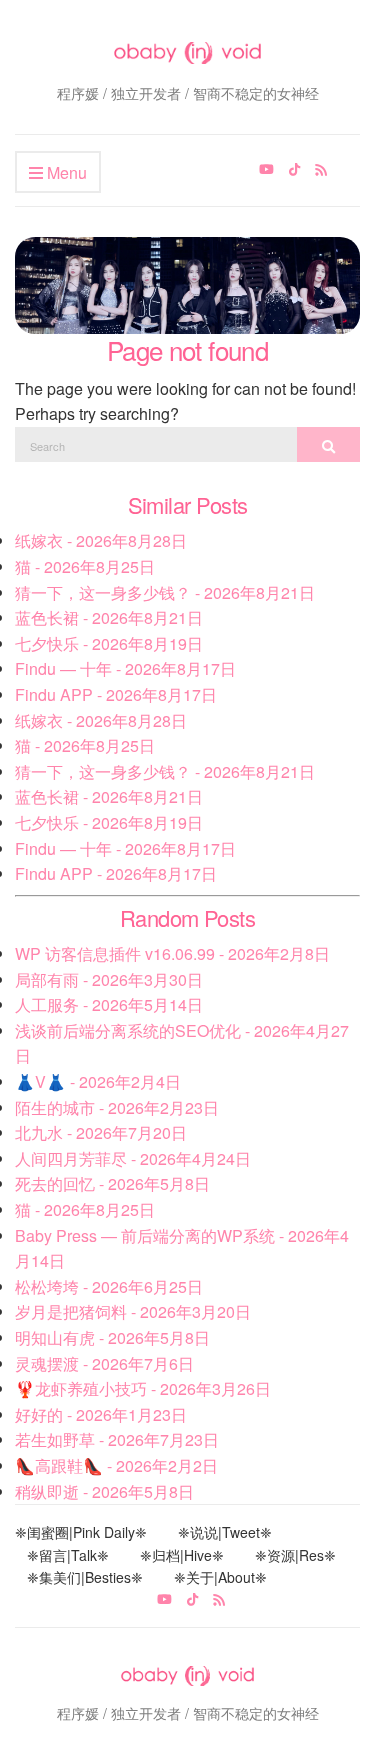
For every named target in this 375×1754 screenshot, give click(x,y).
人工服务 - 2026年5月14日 (109, 1004)
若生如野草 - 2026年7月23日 (117, 1439)
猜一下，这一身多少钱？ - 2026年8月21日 (165, 592)
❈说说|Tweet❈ (225, 1532)
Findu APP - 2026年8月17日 (116, 694)
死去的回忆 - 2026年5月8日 (112, 1183)
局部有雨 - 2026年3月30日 (109, 979)
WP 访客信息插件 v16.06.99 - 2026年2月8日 (172, 953)
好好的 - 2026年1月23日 (101, 1414)
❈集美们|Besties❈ (85, 1577)
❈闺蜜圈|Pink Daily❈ (81, 1532)
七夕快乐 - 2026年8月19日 (109, 643)
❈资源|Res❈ (295, 1555)
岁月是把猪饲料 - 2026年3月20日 (133, 1311)
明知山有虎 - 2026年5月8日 (112, 1337)
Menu (65, 172)
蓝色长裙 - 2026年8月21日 (109, 617)
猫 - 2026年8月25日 (85, 566)
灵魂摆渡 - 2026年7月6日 (104, 1363)
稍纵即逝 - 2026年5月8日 (104, 1491)
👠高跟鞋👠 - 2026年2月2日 (116, 1465)
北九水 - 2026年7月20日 (101, 1132)
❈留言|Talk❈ (68, 1555)
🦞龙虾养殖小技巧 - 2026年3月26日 (143, 1388)
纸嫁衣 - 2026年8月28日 (101, 540)
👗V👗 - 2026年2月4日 (98, 1081)
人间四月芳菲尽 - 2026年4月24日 (133, 1158)
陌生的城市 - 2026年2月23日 (117, 1107)
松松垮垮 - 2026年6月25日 (109, 1286)
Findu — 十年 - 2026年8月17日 (125, 668)
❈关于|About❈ (220, 1577)
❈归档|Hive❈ (182, 1555)
